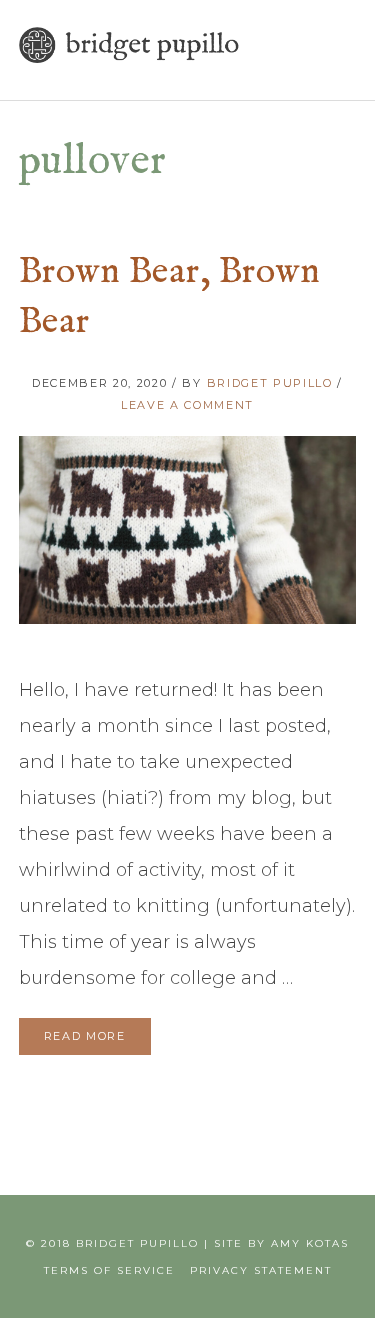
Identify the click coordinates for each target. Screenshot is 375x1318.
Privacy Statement (261, 1270)
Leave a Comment (187, 405)
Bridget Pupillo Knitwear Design (129, 45)
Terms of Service (109, 1270)
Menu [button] (334, 65)
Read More (85, 1036)
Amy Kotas (310, 1243)
